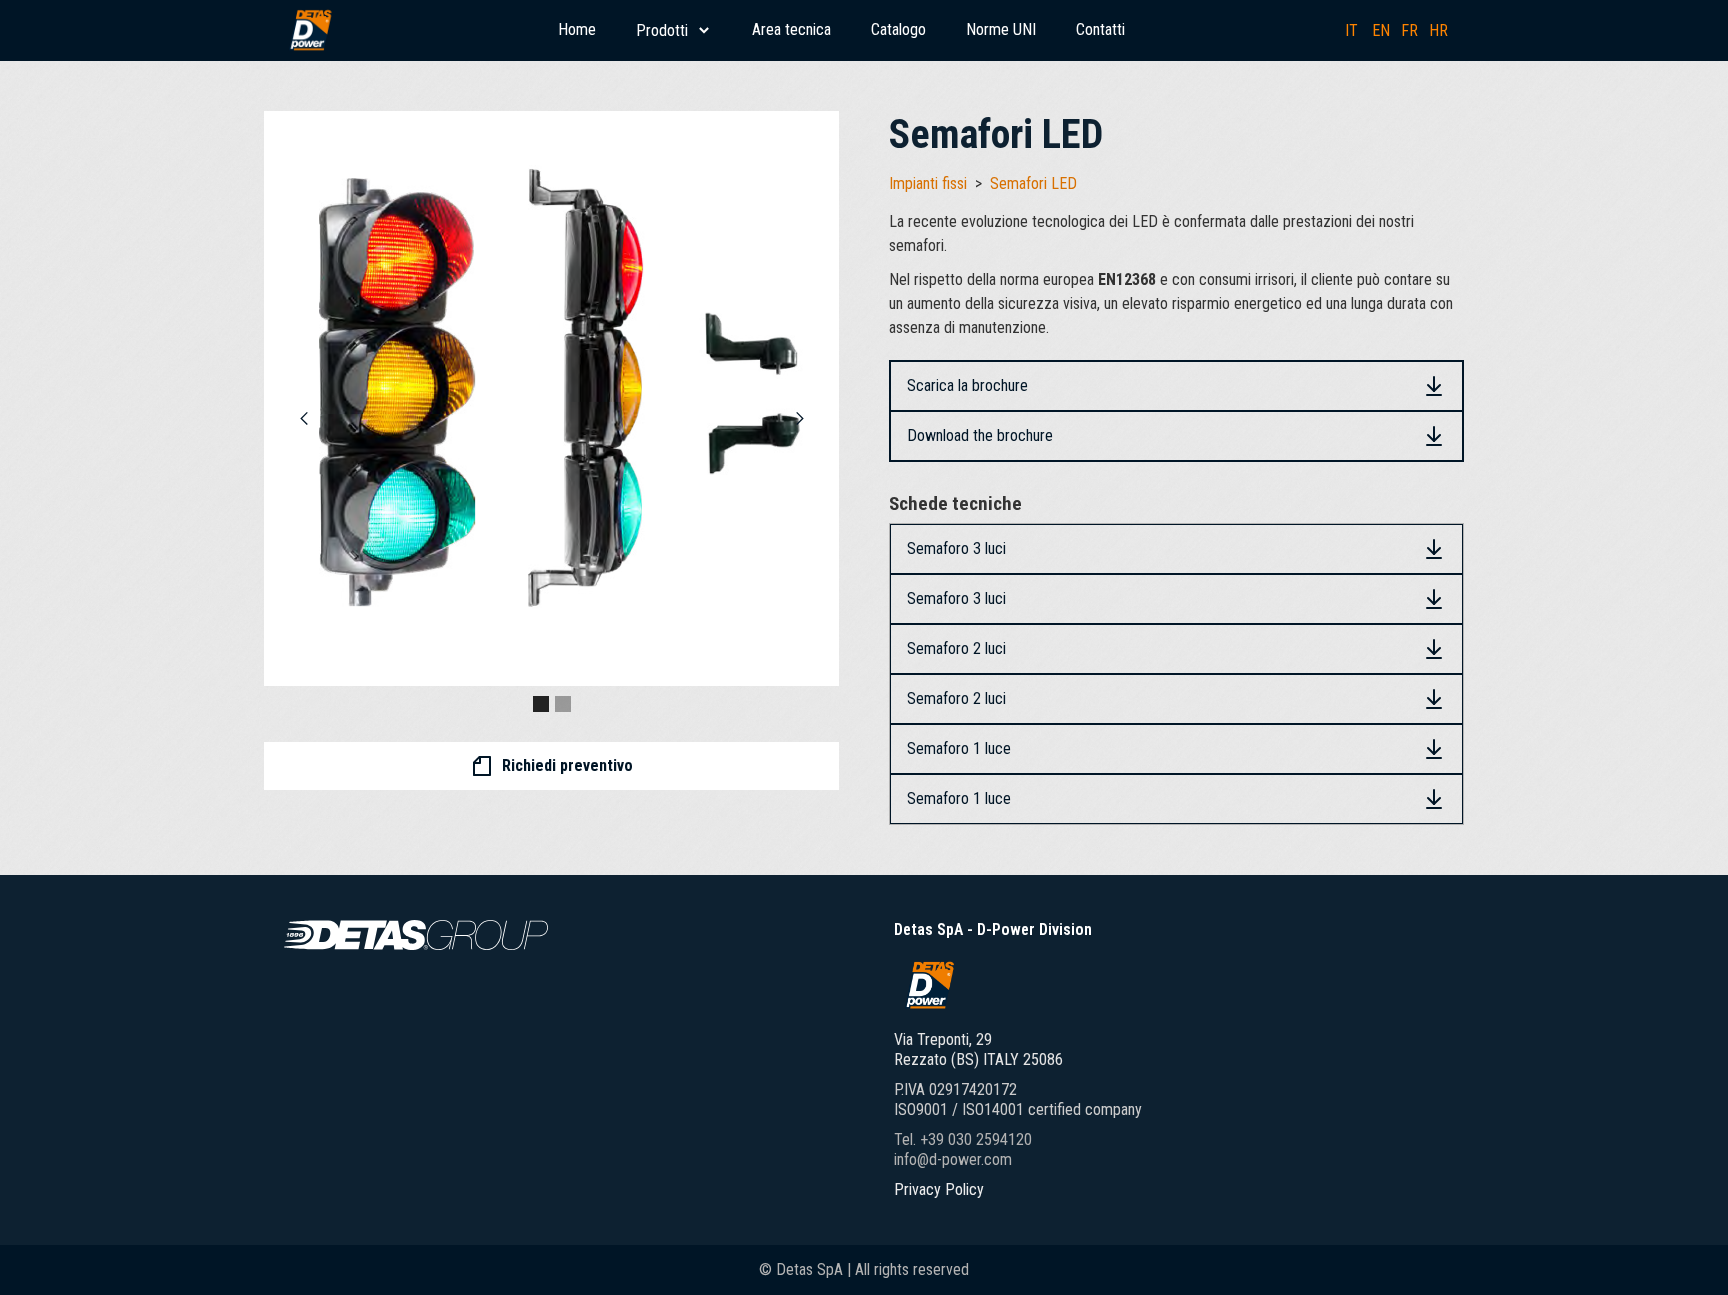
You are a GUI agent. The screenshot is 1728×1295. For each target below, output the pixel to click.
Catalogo (898, 29)
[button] (674, 30)
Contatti (1100, 29)
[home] (310, 30)
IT (1351, 30)
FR (1409, 30)
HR (1438, 30)
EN (1381, 30)
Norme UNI (1001, 29)
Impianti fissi (928, 183)
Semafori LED (1033, 183)
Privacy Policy (939, 1189)
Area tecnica (791, 29)
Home (577, 29)
